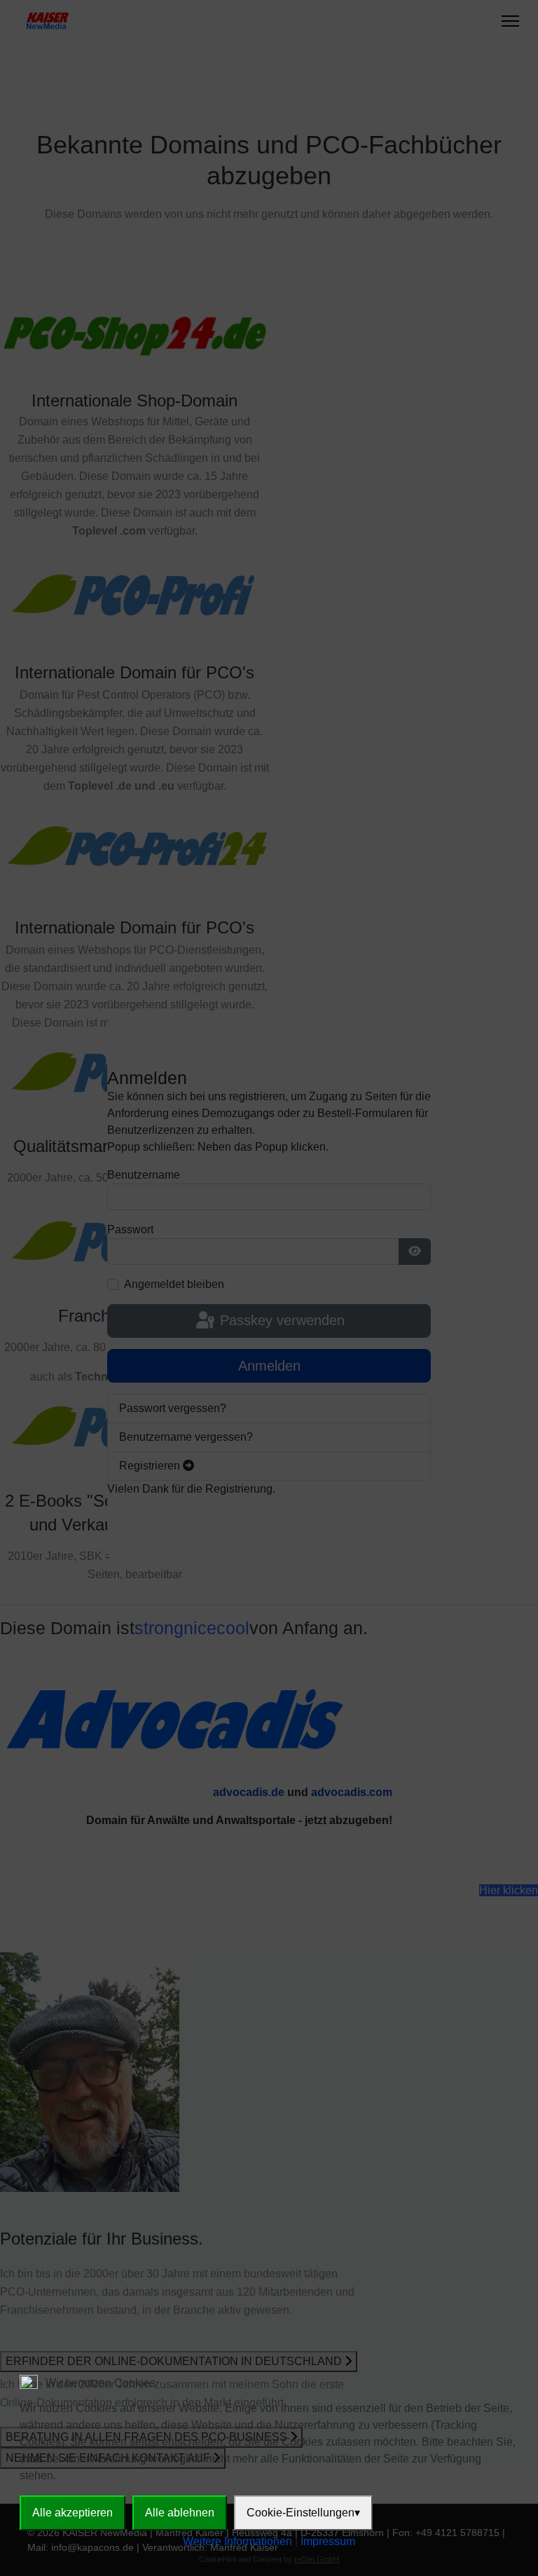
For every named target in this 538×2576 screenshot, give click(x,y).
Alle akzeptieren (73, 2513)
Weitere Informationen (237, 2541)
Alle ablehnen (180, 2513)
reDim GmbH (317, 2559)
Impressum (328, 2541)
